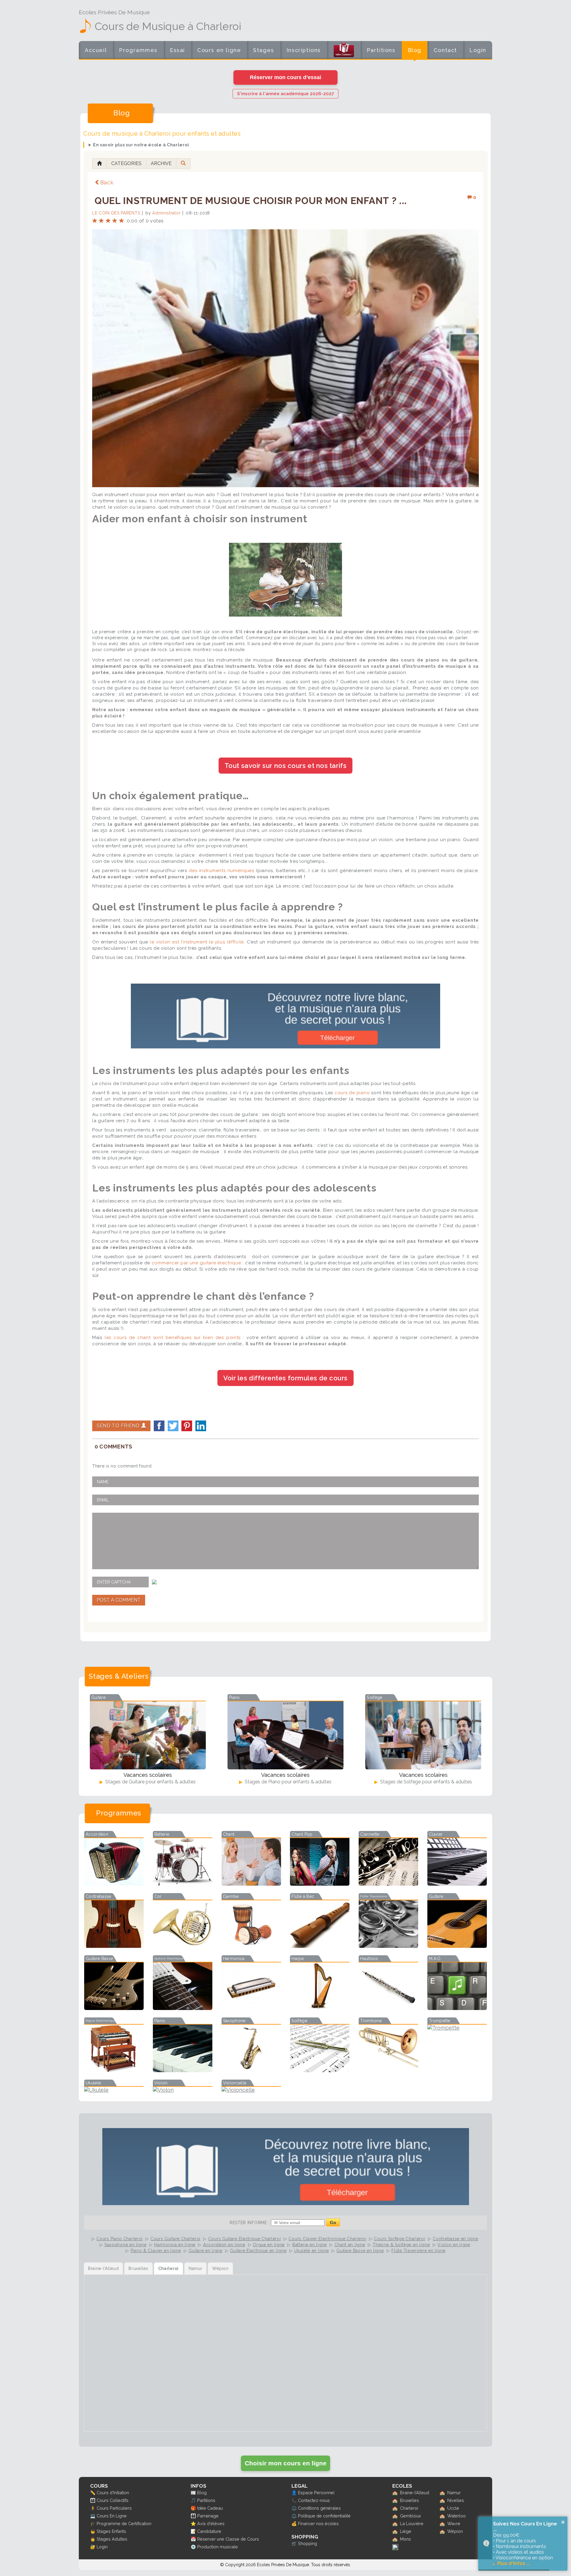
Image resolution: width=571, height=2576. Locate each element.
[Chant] (251, 1884)
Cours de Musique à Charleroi (168, 26)
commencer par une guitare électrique (196, 1263)
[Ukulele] (114, 2090)
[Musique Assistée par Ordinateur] (457, 2008)
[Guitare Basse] (114, 2008)
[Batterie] (183, 1884)
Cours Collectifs (113, 2500)
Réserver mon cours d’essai (285, 77)
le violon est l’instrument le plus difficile (197, 942)
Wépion (455, 2531)
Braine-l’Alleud (415, 2493)
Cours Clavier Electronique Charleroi (327, 2239)
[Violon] (183, 2090)
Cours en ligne (219, 50)
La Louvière (412, 2524)
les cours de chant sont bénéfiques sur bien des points (173, 1338)
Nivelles (456, 2500)
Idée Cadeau (210, 2508)
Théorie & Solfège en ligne (401, 2245)
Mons (405, 2539)
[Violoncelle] (251, 2090)
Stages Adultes (112, 2539)
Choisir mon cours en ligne (286, 2463)
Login (478, 50)
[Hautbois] (388, 2008)
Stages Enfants (111, 2531)
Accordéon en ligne (224, 2245)
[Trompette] (457, 2028)
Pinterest (187, 1426)
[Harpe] (320, 2008)
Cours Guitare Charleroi (175, 2239)
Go (333, 2223)
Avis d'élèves (211, 2524)
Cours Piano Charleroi (120, 2239)
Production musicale (218, 2547)
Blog (415, 50)
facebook (159, 1426)
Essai (177, 50)
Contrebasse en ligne (455, 2239)
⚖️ (294, 2508)
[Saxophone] (251, 2070)
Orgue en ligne (269, 2245)
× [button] (563, 2522)
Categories (126, 163)
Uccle (453, 2508)
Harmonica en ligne (175, 2245)
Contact (445, 50)
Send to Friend (119, 1426)
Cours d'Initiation (113, 2493)
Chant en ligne (350, 2245)
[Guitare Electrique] (183, 2008)
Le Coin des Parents (116, 213)
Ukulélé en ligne (311, 2251)
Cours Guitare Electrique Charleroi (245, 2239)
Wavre (454, 2524)
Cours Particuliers (114, 2508)
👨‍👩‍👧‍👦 (93, 2500)
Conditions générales (319, 2508)
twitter (173, 1426)
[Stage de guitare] (148, 1735)
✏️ (93, 2493)
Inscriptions (304, 50)
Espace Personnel (316, 2493)
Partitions (381, 50)
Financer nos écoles (318, 2524)
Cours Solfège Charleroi (399, 2239)
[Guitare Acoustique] (457, 1946)
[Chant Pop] (320, 1884)
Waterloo (457, 2516)
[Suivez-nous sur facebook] (395, 2548)
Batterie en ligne (310, 2245)
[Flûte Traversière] (388, 1946)
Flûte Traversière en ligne (418, 2251)
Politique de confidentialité (324, 2516)
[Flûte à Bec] (320, 1946)
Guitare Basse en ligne (360, 2251)
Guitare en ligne (205, 2251)
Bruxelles (410, 2500)
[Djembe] (251, 1946)
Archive (161, 163)
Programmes (138, 50)
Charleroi (409, 2508)
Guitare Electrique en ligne (258, 2251)
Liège (406, 2531)
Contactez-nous (314, 2500)
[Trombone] (388, 2070)
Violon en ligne (454, 2245)
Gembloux (410, 2516)
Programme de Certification (124, 2524)
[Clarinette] (388, 1884)
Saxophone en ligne (126, 2245)
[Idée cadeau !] (344, 51)
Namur (454, 2493)
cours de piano (352, 1093)
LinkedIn (201, 1426)
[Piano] (183, 2070)
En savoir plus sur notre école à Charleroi (141, 145)
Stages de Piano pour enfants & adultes (288, 1782)
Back (107, 182)
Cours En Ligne (112, 2516)
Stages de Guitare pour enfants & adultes (150, 1782)
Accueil (96, 50)
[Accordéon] (114, 1884)
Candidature (209, 2531)
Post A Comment (119, 1600)
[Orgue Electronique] (114, 2070)
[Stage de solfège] (423, 1735)
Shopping (308, 2543)
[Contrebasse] (114, 1946)
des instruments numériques (222, 871)
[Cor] (183, 1946)
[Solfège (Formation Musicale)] (320, 2070)
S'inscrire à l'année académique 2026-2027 (285, 94)
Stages (264, 50)
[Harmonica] (251, 2008)
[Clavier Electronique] (457, 1884)
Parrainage (208, 2516)
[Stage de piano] (285, 1735)
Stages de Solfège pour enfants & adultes (425, 1782)
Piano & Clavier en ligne (156, 2251)
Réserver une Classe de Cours (228, 2539)
